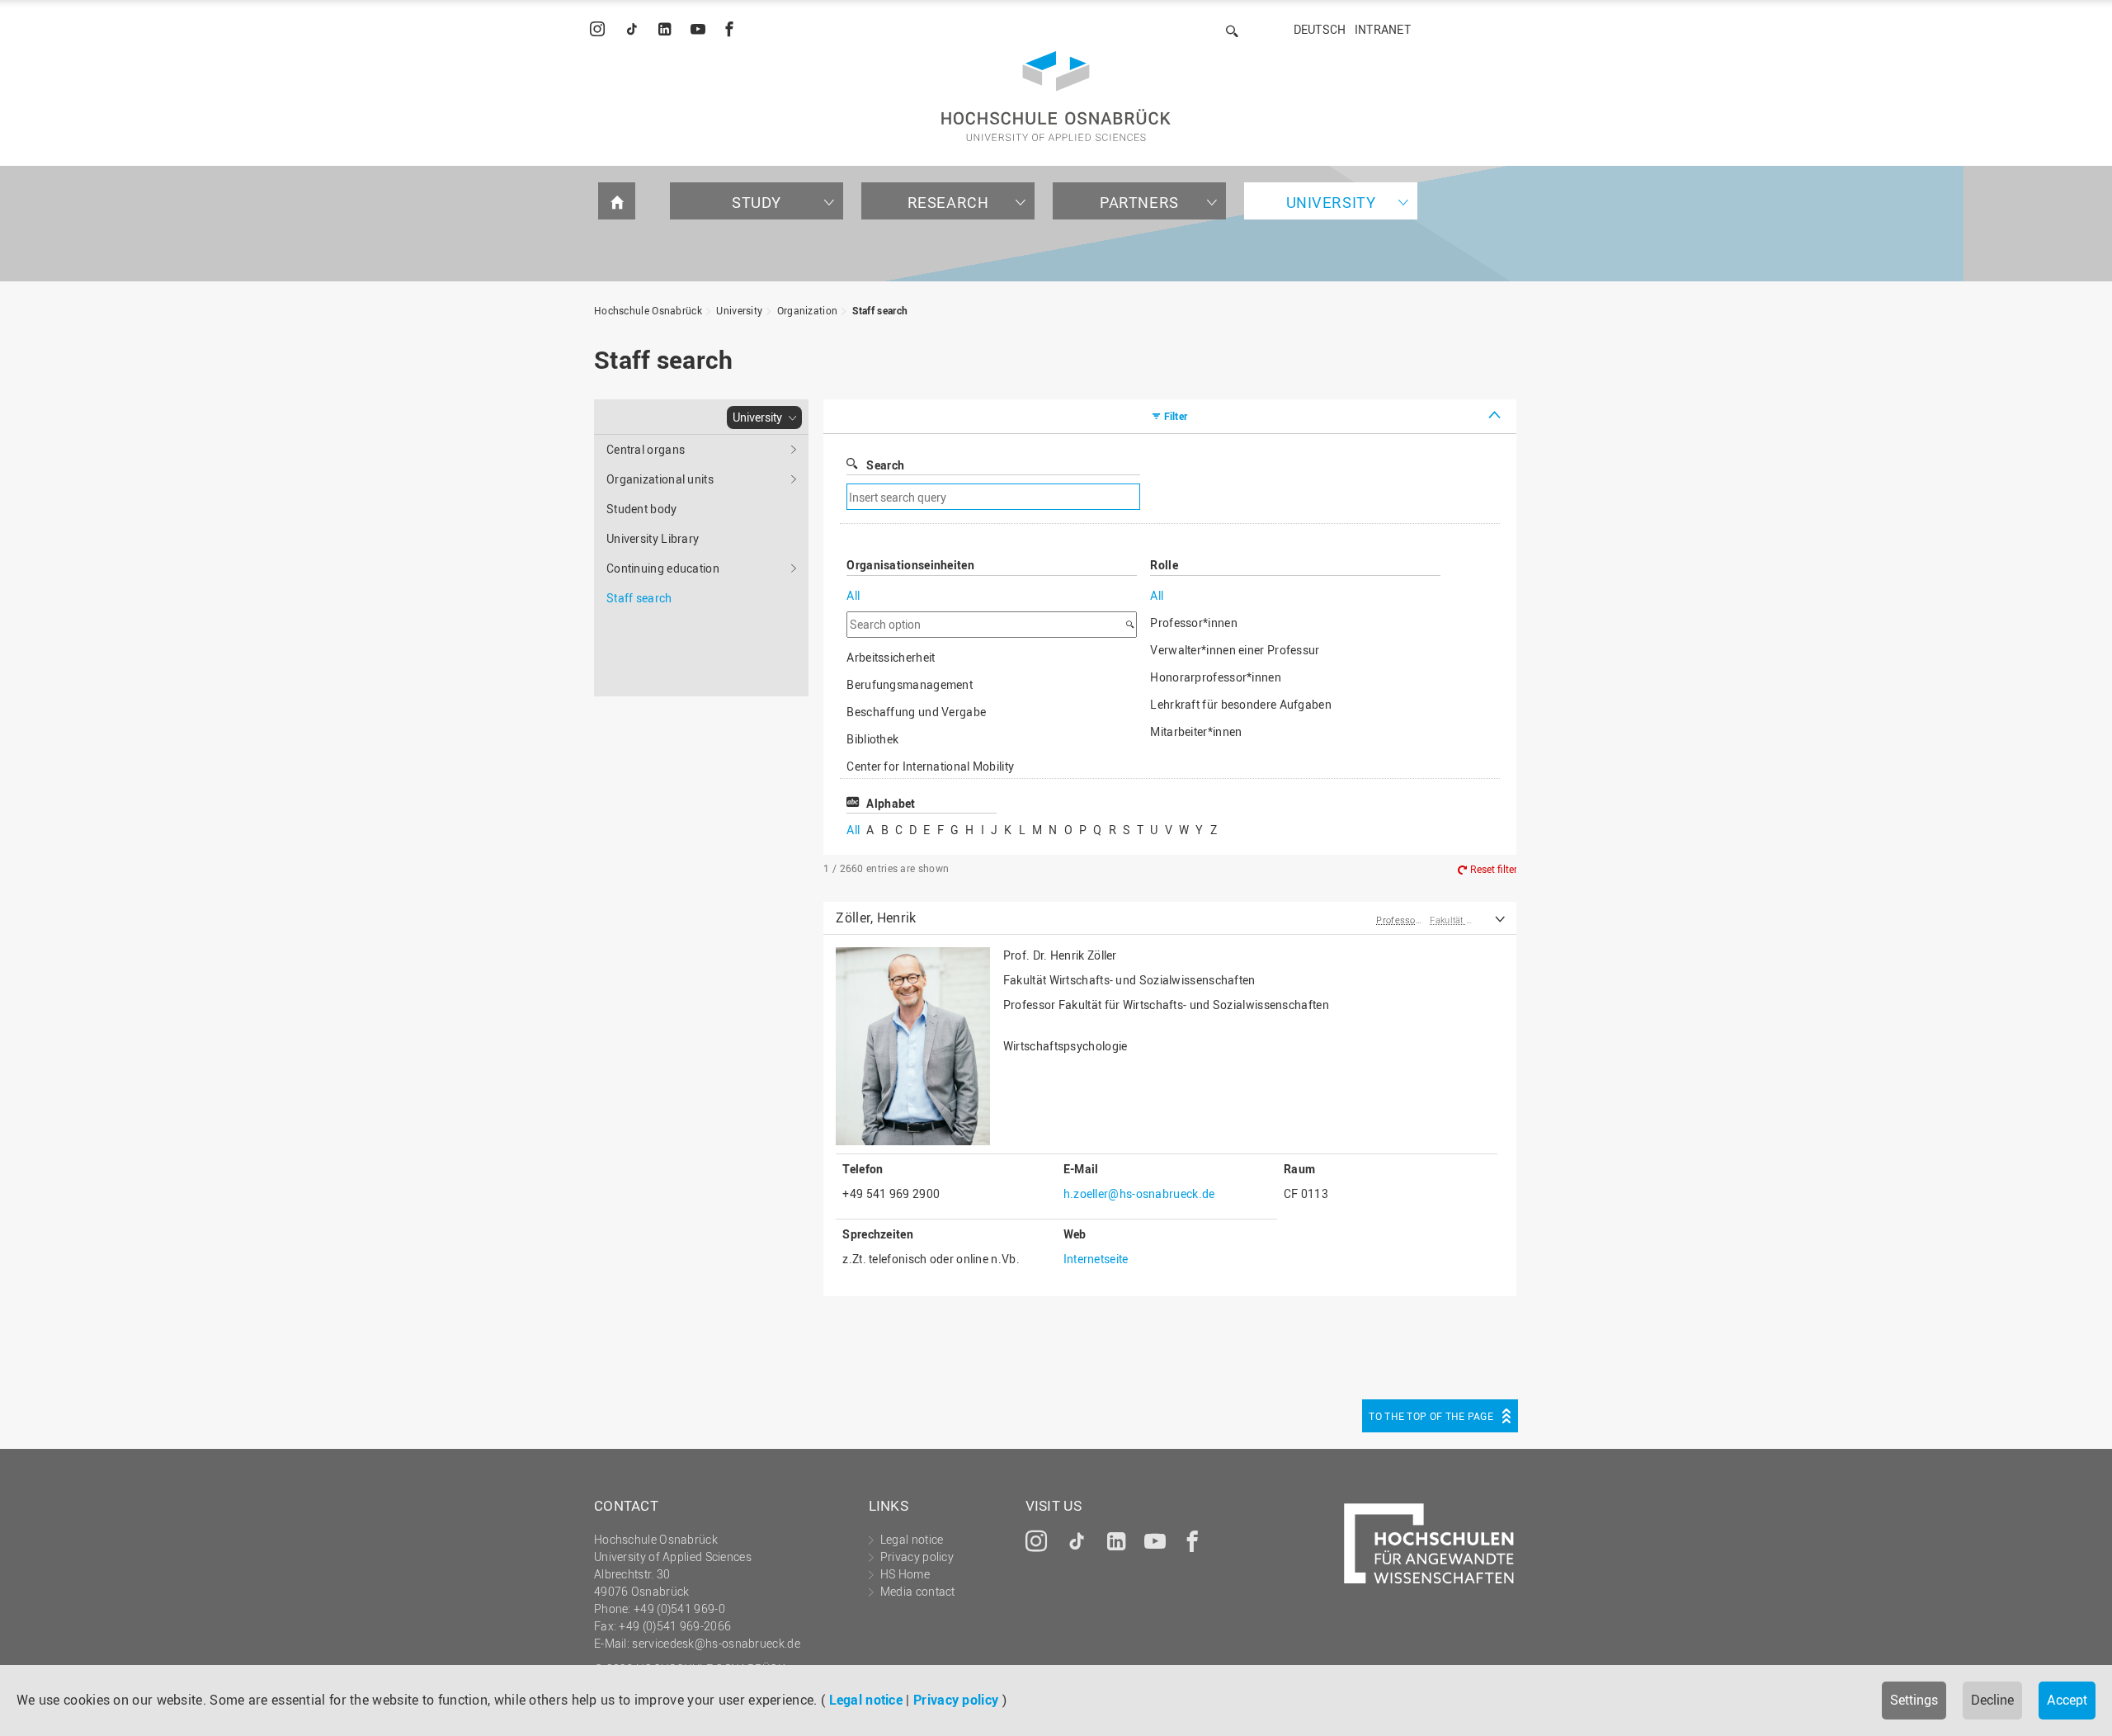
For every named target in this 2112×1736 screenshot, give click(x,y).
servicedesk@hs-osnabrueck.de (716, 1643)
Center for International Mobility (930, 766)
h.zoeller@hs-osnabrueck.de (1139, 1193)
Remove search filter (1275, 497)
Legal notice (866, 1700)
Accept (2067, 1700)
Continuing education (663, 568)
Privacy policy (956, 1700)
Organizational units (660, 479)
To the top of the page (1431, 1416)
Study (757, 202)
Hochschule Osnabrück (648, 310)
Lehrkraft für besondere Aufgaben (1241, 704)
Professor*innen (1194, 623)
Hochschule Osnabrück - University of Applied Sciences (1056, 96)
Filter (1176, 416)
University (1331, 202)
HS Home (905, 1574)
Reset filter (1494, 869)
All (853, 595)
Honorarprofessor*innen (1216, 677)
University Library (653, 538)
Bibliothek (872, 739)
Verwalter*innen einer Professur (1235, 650)
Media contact (918, 1591)
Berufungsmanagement (910, 684)
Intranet (1383, 29)
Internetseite (1096, 1259)
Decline (1992, 1700)
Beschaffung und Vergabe (916, 712)
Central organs (646, 449)
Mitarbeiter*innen (1196, 731)
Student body (642, 509)
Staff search (880, 310)
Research (948, 202)
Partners (1139, 202)
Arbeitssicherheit (891, 657)
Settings (1914, 1700)
